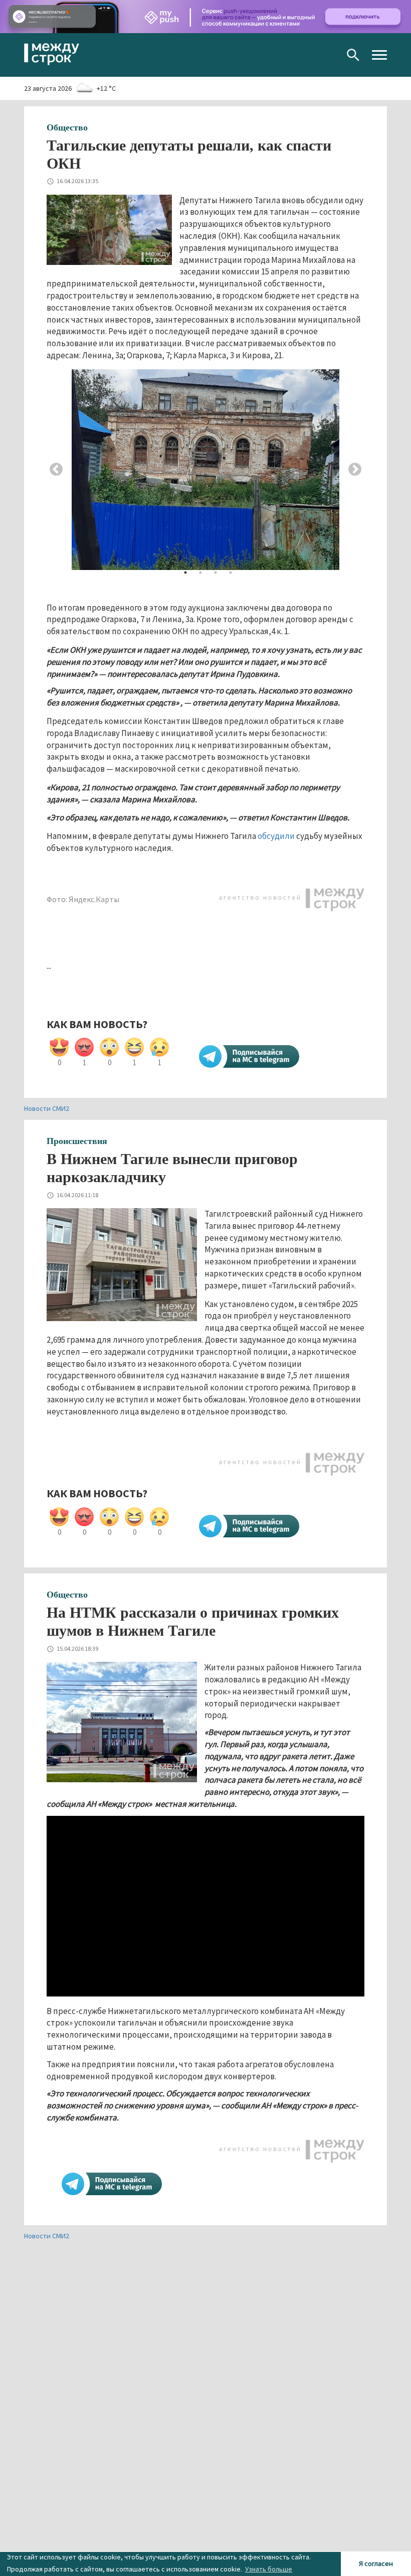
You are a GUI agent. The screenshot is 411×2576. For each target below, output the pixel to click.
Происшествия (77, 1141)
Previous (56, 470)
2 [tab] (200, 573)
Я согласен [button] (376, 2563)
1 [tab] (185, 573)
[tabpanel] (205, 470)
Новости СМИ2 (47, 1108)
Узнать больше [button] (269, 2569)
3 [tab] (216, 573)
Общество (67, 127)
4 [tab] (231, 573)
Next (355, 470)
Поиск (353, 55)
